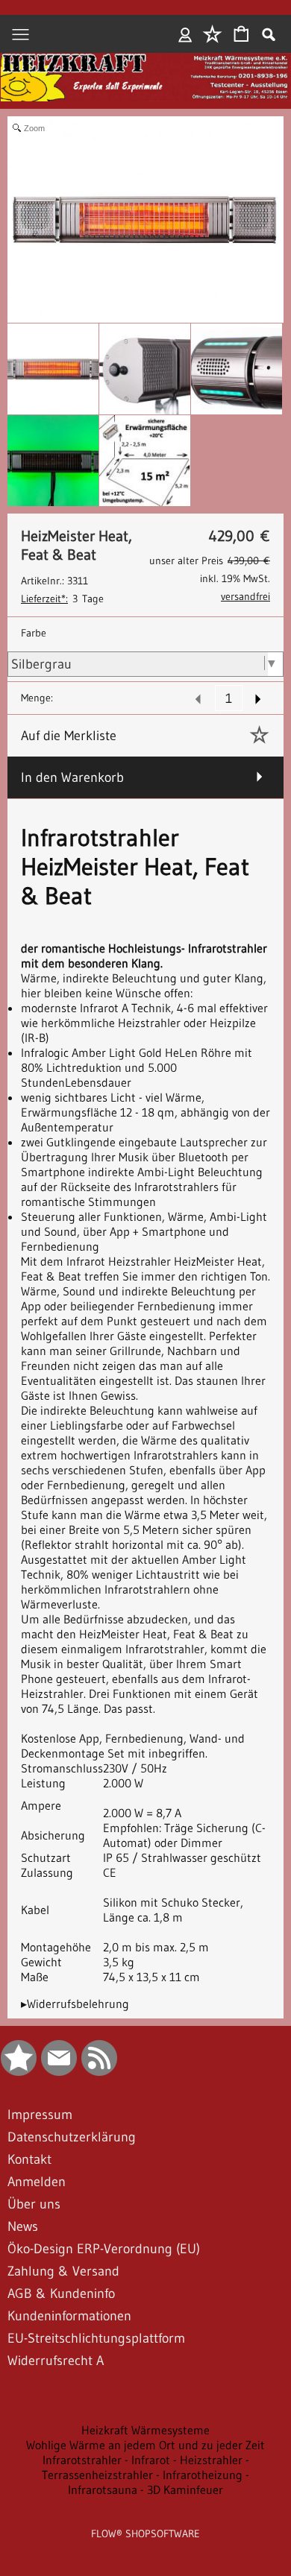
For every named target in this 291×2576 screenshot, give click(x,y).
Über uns (34, 2204)
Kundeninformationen (69, 2316)
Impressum (40, 2115)
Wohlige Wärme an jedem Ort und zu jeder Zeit (145, 2445)
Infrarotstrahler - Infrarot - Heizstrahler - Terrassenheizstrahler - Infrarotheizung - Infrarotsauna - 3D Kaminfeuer (145, 2475)
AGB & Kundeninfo (61, 2294)
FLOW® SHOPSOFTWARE (145, 2534)
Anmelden (185, 34)
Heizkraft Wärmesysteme (145, 2430)
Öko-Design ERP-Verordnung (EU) (104, 2249)
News (23, 2226)
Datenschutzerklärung (72, 2137)
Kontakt (29, 2159)
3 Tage (62, 599)
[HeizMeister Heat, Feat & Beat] (53, 369)
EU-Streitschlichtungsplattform (96, 2338)
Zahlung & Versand (63, 2271)
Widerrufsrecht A (56, 2361)
